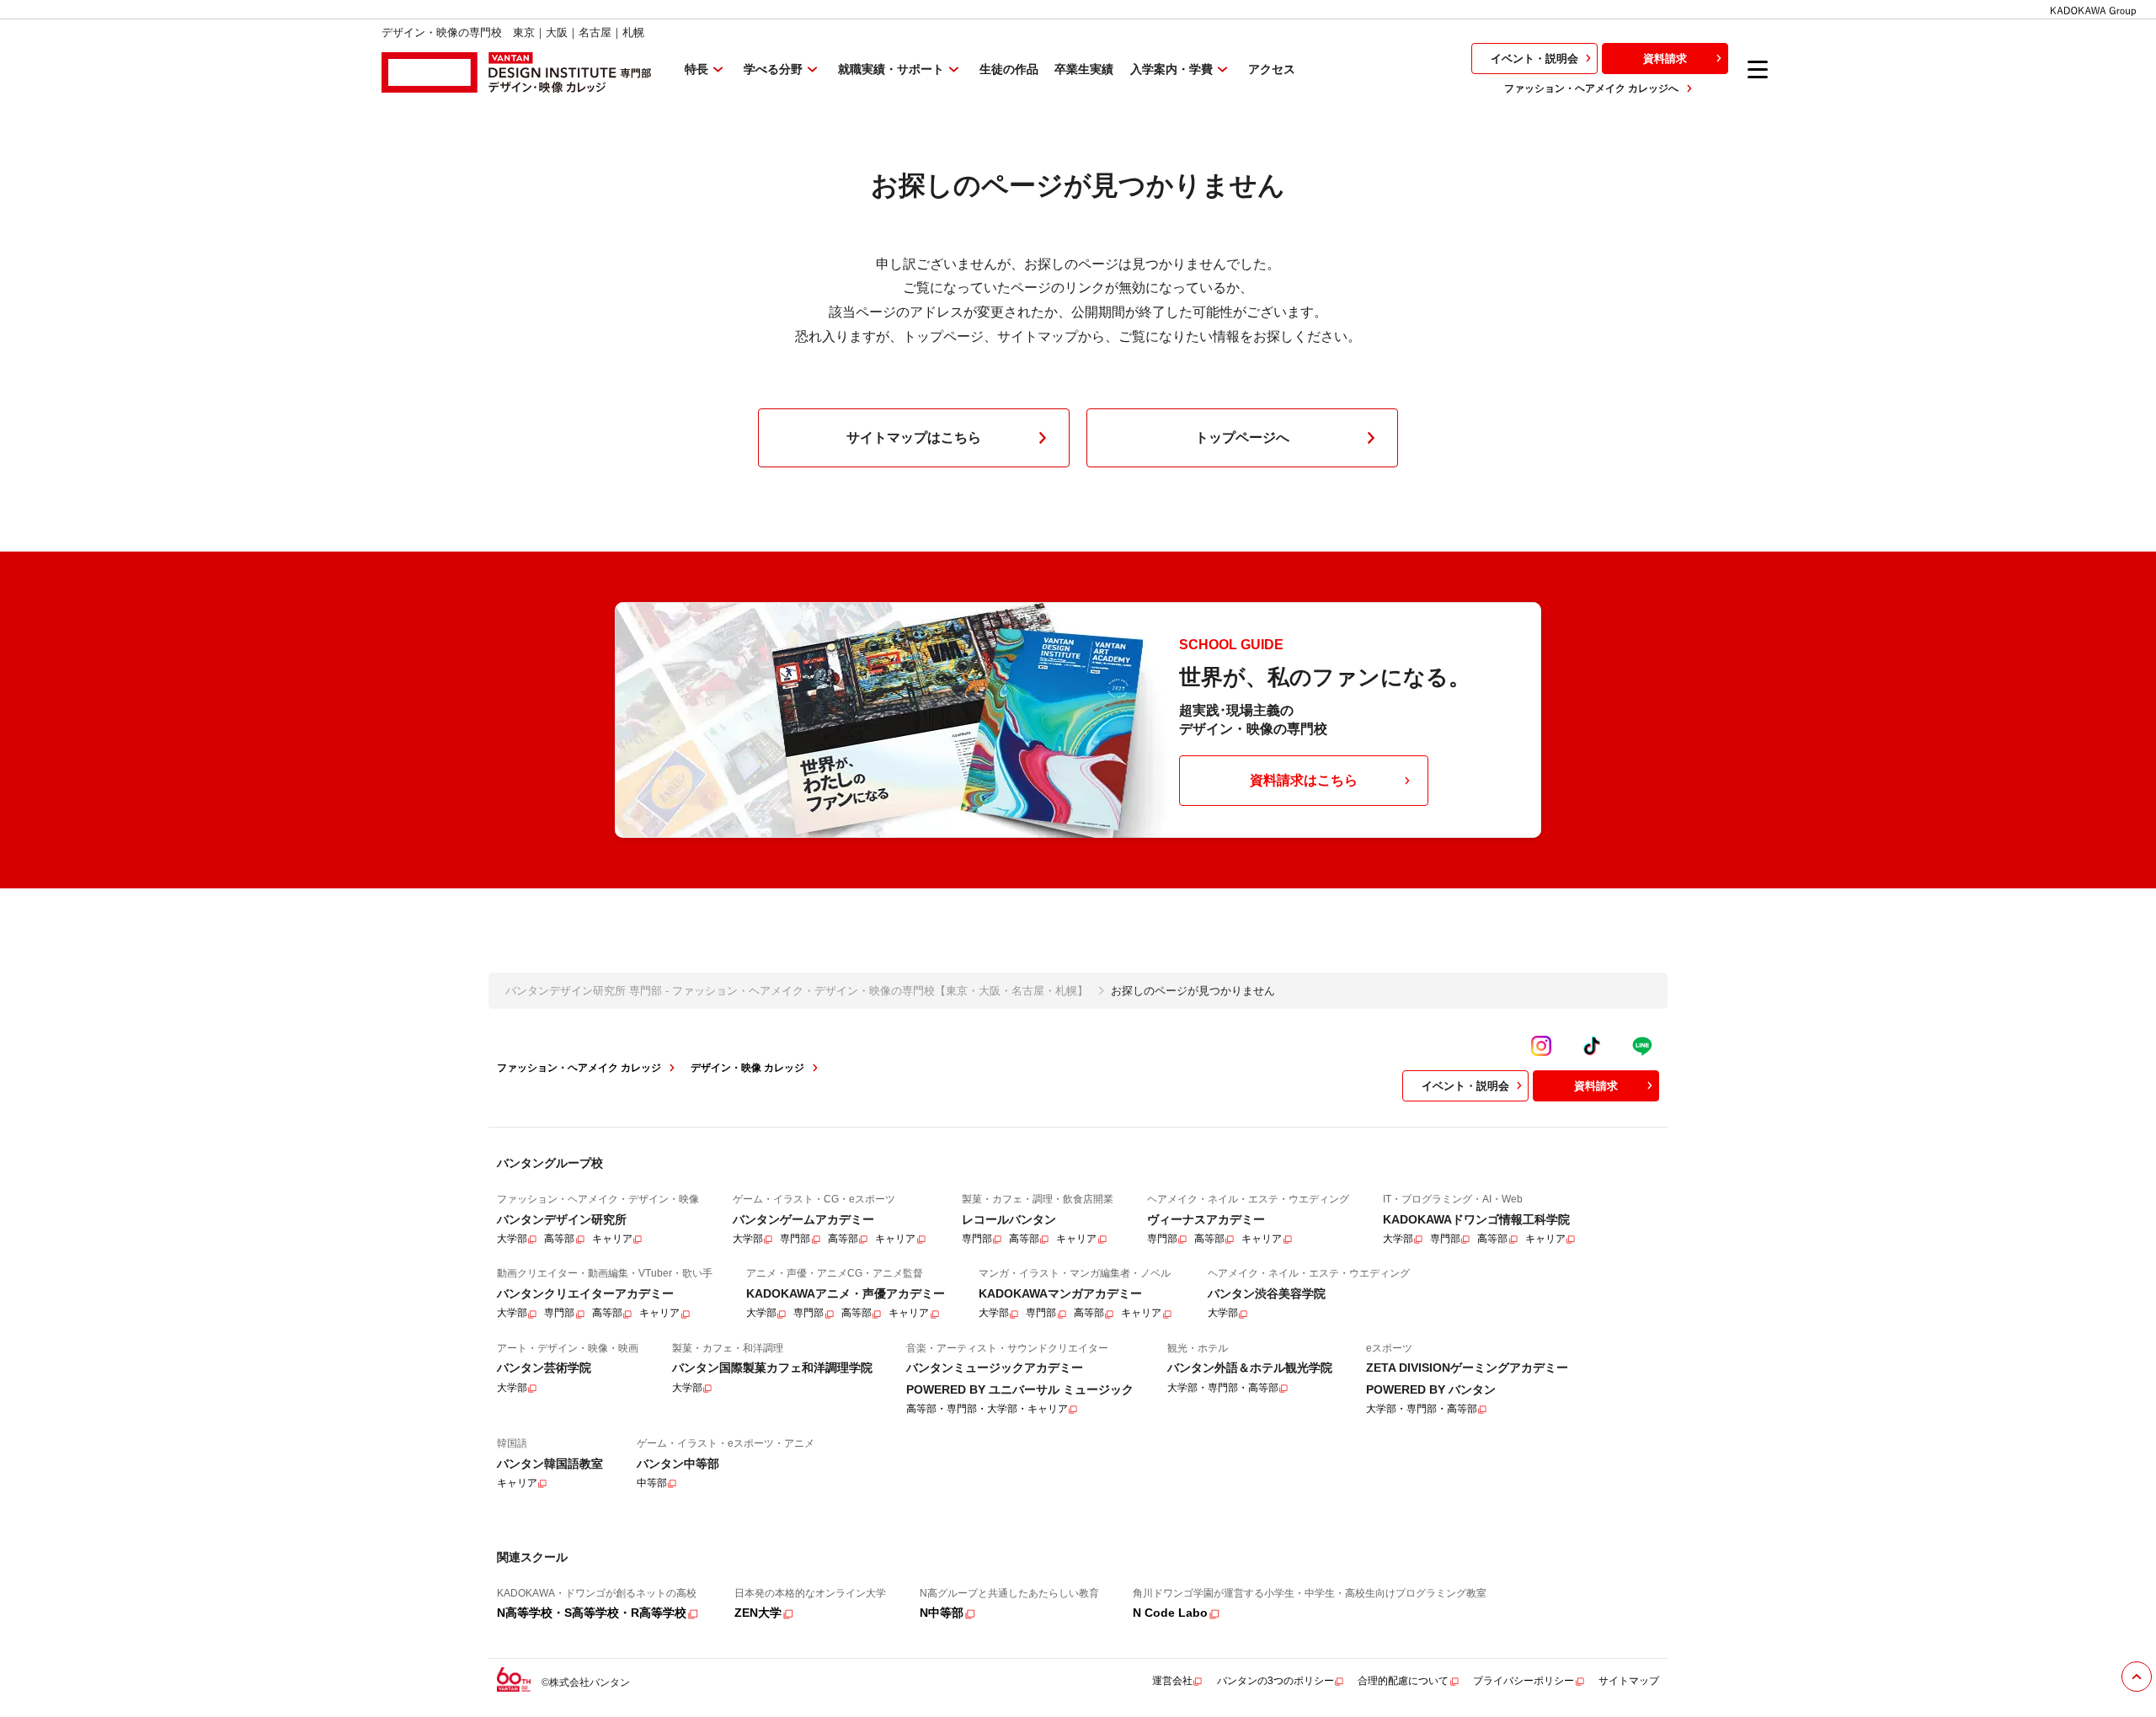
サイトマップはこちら (914, 437)
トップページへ (1242, 437)
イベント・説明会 (1534, 59)
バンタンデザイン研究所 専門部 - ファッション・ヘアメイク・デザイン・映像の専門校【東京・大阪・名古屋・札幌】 (797, 991)
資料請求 (1665, 59)
